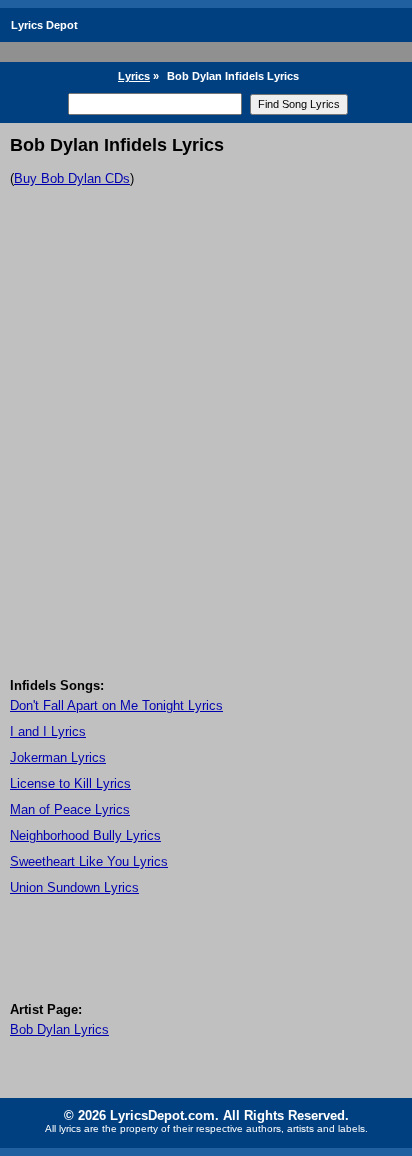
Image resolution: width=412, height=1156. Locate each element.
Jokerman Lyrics (58, 757)
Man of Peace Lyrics (70, 809)
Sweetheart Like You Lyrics (89, 861)
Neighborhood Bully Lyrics (85, 835)
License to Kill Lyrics (70, 783)
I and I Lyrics (48, 731)
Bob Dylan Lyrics (59, 1029)
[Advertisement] (206, 462)
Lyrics (134, 76)
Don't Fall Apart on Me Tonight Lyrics (116, 705)
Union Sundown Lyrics (74, 887)
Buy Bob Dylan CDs (72, 178)
